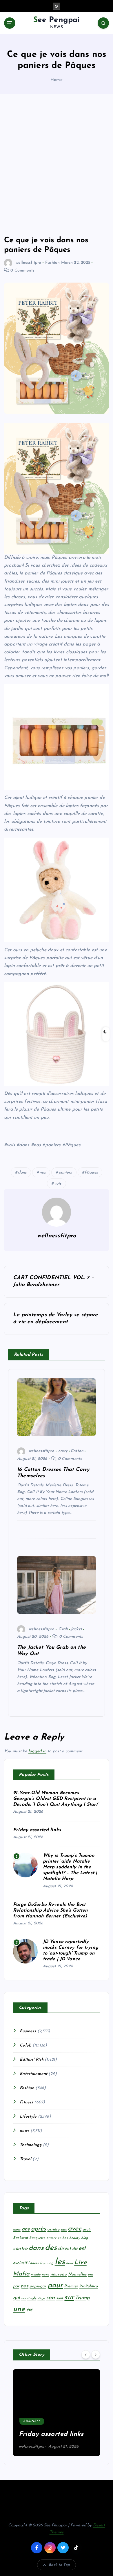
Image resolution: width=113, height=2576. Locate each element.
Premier (71, 2286)
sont (60, 2298)
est (82, 2248)
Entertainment (33, 2074)
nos (43, 1173)
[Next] (96, 2354)
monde (36, 2275)
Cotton (77, 1451)
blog (85, 2238)
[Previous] (86, 2354)
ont (90, 2275)
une (19, 2309)
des (51, 2248)
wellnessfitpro (28, 263)
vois (58, 1184)
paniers (65, 1173)
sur (69, 2297)
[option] (57, 2413)
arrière (53, 2229)
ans (26, 2229)
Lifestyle (28, 2117)
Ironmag (47, 2263)
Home (57, 80)
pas (24, 2286)
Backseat (21, 2238)
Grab (63, 1629)
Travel (25, 2159)
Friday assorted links (37, 1830)
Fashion (52, 263)
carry (63, 1451)
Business (28, 2031)
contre (20, 2249)
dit (75, 2249)
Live (80, 2263)
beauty (75, 2238)
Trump (82, 2298)
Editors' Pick (32, 2060)
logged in (37, 1751)
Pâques (91, 1173)
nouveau (59, 2274)
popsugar (38, 2286)
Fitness (26, 2102)
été (29, 2310)
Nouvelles (77, 2274)
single (32, 2298)
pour (55, 2285)
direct (64, 2249)
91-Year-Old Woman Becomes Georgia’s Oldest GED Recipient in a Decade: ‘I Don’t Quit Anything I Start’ (56, 1799)
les (60, 2262)
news (24, 2131)
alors (17, 2230)
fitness (33, 2263)
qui (16, 2298)
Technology (31, 2145)
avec (75, 2229)
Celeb (25, 2046)
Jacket (76, 1629)
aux (64, 2230)
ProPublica (88, 2286)
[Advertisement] (57, 165)
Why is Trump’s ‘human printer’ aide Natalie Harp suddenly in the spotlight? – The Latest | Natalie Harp (70, 1867)
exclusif (20, 2263)
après (39, 2229)
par (16, 2286)
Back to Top (59, 2565)
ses (23, 2298)
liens (70, 2263)
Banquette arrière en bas (49, 2238)
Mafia (21, 2274)
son (50, 2298)
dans (22, 1173)
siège (41, 2298)
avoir (87, 2230)
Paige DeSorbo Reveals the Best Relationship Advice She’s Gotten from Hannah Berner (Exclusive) (51, 1910)
